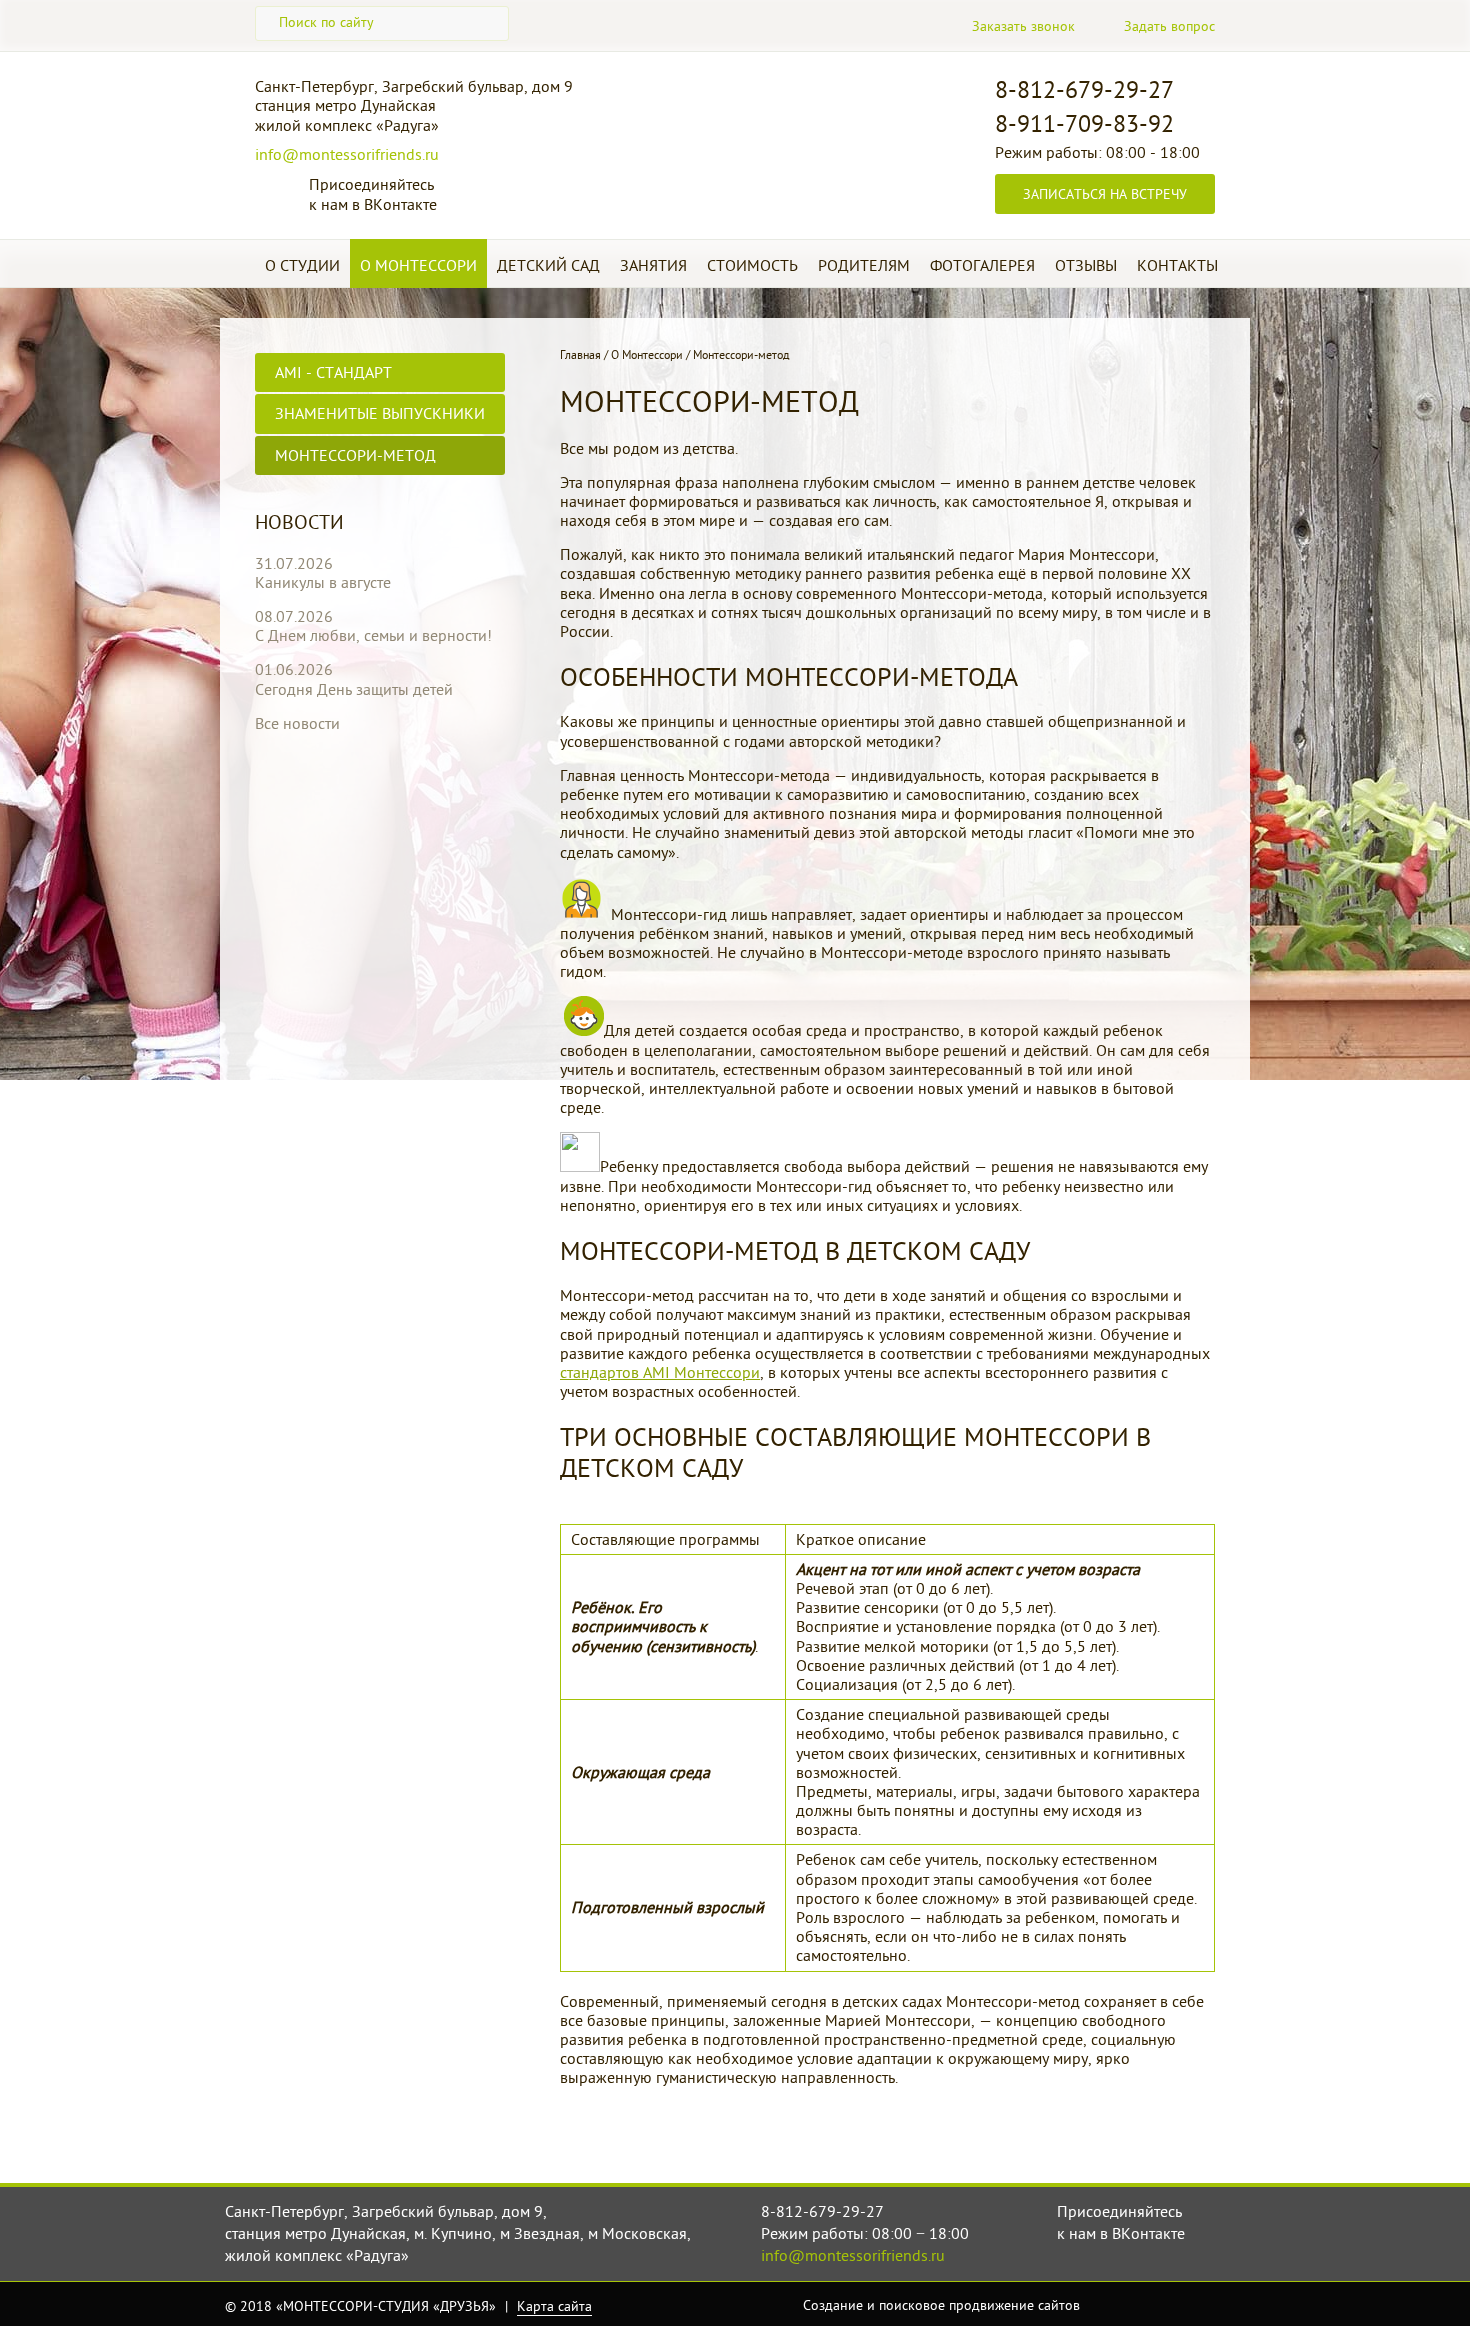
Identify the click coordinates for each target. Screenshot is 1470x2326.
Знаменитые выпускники (380, 413)
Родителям (864, 265)
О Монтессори (418, 265)
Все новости (297, 723)
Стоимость (752, 265)
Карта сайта (554, 2306)
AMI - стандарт (333, 372)
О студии (302, 265)
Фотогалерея (982, 265)
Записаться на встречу (1105, 194)
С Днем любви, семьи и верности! (373, 635)
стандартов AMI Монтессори (660, 1372)
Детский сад (548, 265)
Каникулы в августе (323, 582)
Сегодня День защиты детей (354, 689)
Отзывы (1086, 265)
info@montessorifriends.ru (347, 154)
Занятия (653, 265)
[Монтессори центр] (760, 128)
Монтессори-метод (355, 455)
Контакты (1177, 265)
